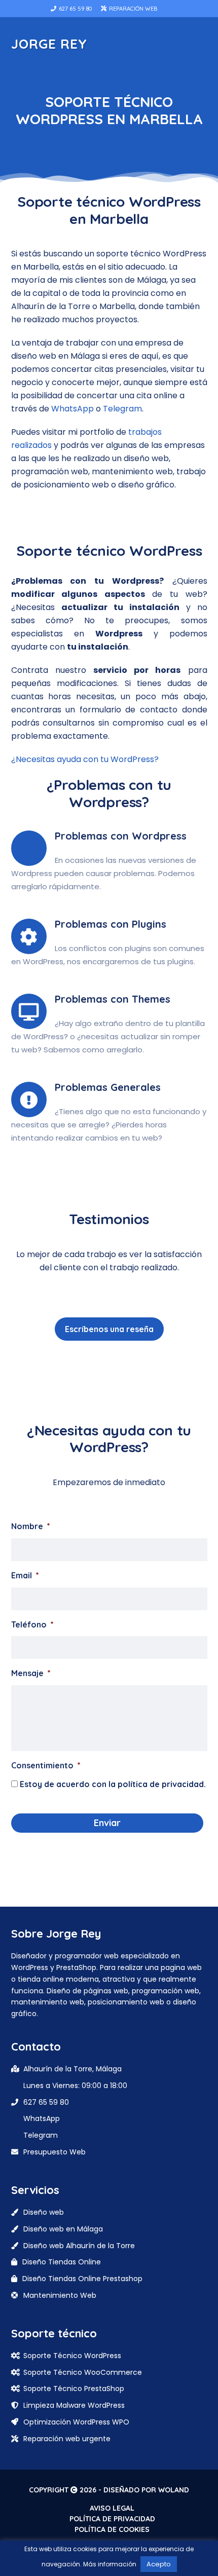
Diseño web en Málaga (63, 2229)
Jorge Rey (49, 44)
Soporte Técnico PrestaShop (74, 2389)
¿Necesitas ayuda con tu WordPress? (85, 759)
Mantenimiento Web (60, 2295)
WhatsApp (72, 409)
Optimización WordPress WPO (76, 2422)
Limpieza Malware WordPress (74, 2405)
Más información (110, 2564)
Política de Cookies (112, 2529)
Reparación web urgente (67, 2439)
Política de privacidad (112, 2519)
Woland (174, 2490)
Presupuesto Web (55, 2152)
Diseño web (44, 2212)
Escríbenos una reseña (109, 1329)
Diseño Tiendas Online (62, 2262)
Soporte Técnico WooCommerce (83, 2372)
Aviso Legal (112, 2508)
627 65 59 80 (75, 9)
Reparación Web (132, 9)
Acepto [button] (159, 2564)
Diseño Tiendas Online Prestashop (82, 2279)
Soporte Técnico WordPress (72, 2356)
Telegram (122, 409)
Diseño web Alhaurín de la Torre (79, 2246)
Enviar (107, 1823)
